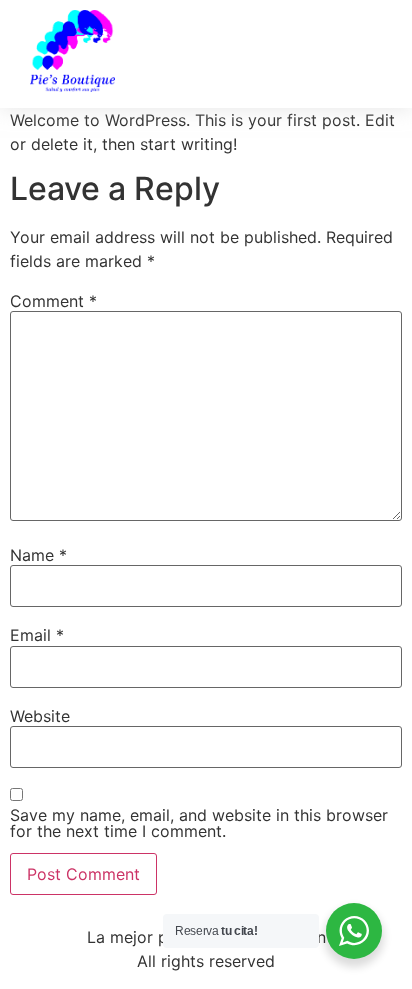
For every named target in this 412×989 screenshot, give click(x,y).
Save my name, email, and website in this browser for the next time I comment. (199, 823)
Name (38, 555)
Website (40, 716)
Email (37, 635)
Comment (53, 301)
